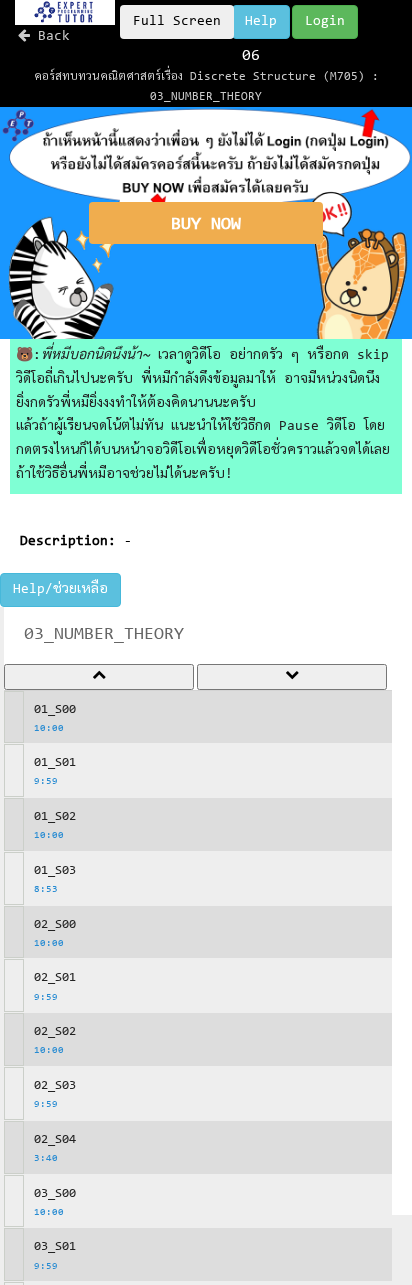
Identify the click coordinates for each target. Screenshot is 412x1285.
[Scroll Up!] (99, 677)
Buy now (206, 225)
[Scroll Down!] (292, 677)
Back (50, 37)
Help (261, 22)
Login (325, 22)
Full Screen (177, 22)
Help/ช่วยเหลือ (60, 590)
